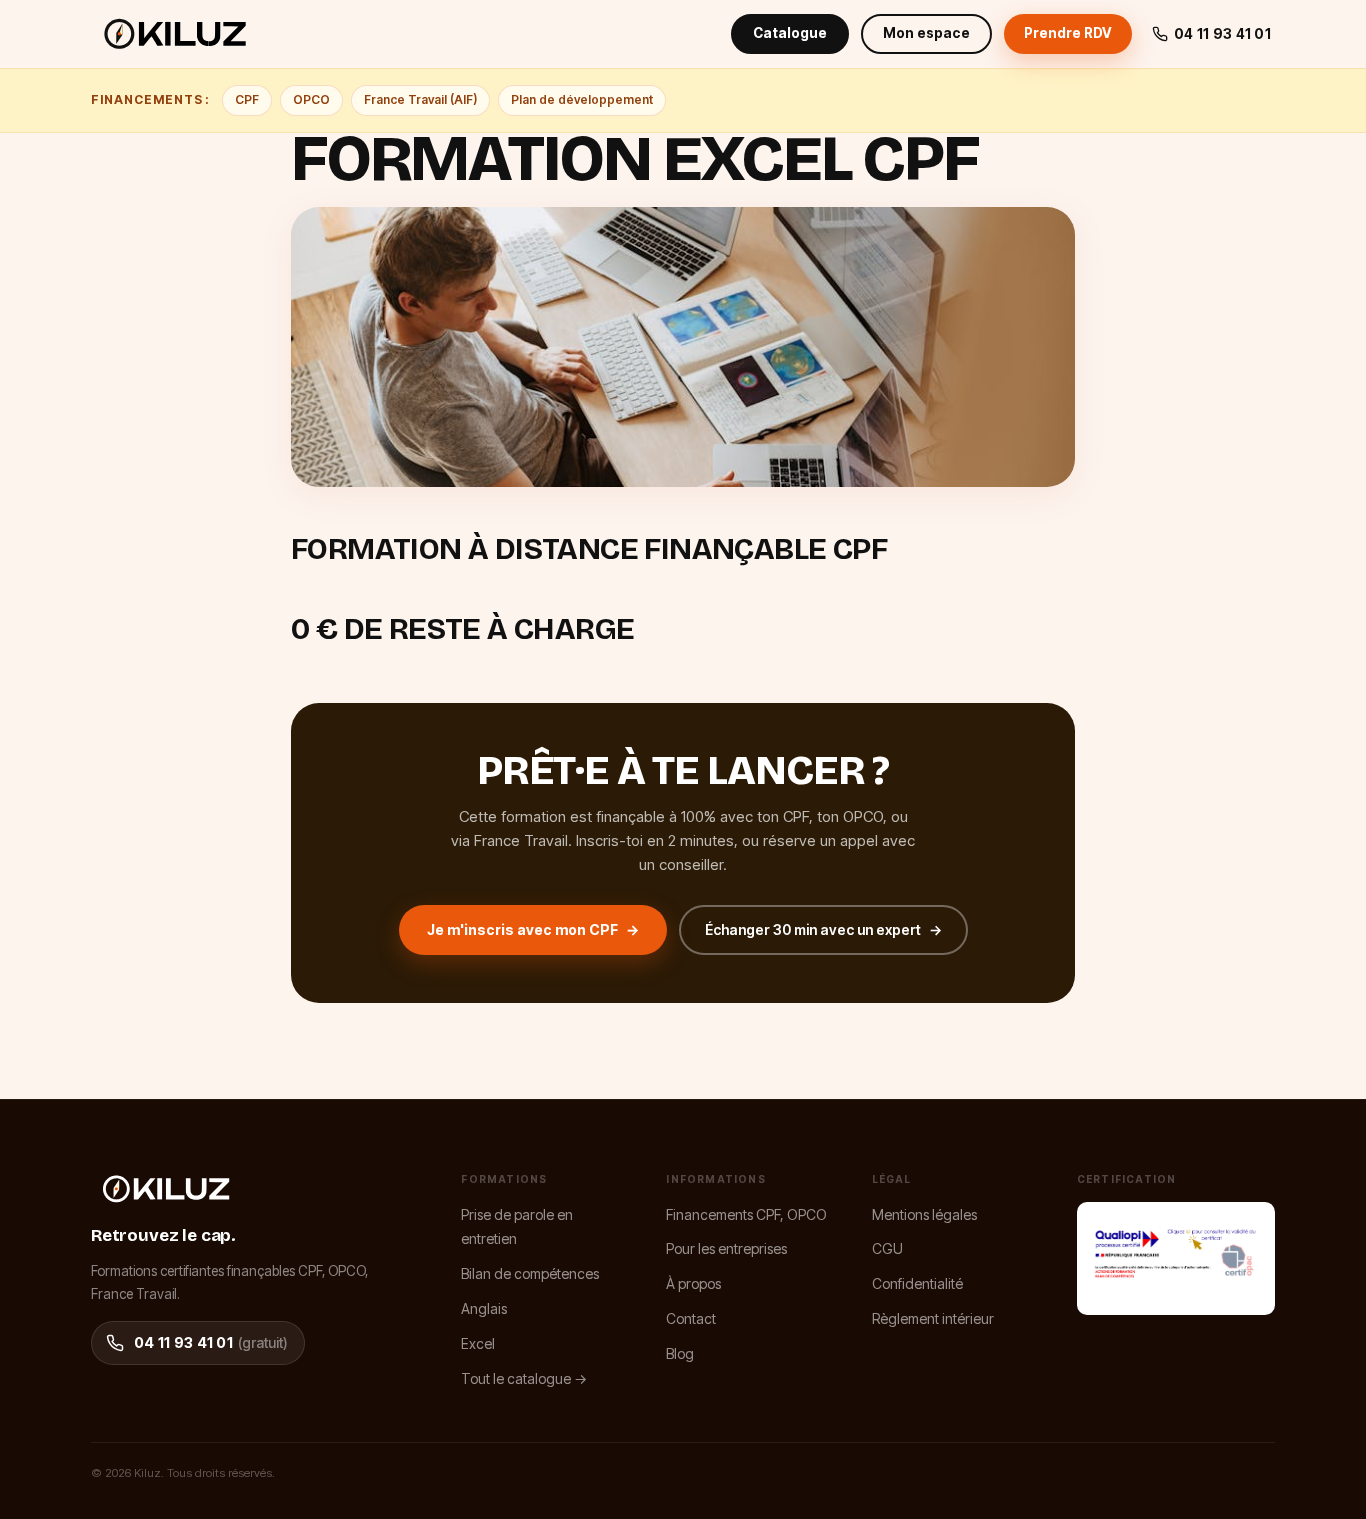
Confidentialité (917, 1283)
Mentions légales (924, 1214)
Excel (478, 1343)
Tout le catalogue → (524, 1378)
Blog (680, 1353)
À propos (693, 1283)
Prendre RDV (1068, 33)
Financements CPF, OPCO (746, 1214)
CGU (887, 1248)
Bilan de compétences (530, 1273)
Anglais (484, 1308)
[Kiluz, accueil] (175, 34)
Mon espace (926, 33)
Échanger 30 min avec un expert (823, 929)
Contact (691, 1318)
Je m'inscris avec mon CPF (533, 929)
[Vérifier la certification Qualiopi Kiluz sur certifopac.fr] (1176, 1258)
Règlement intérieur (933, 1318)
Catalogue (790, 33)
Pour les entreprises (726, 1248)
